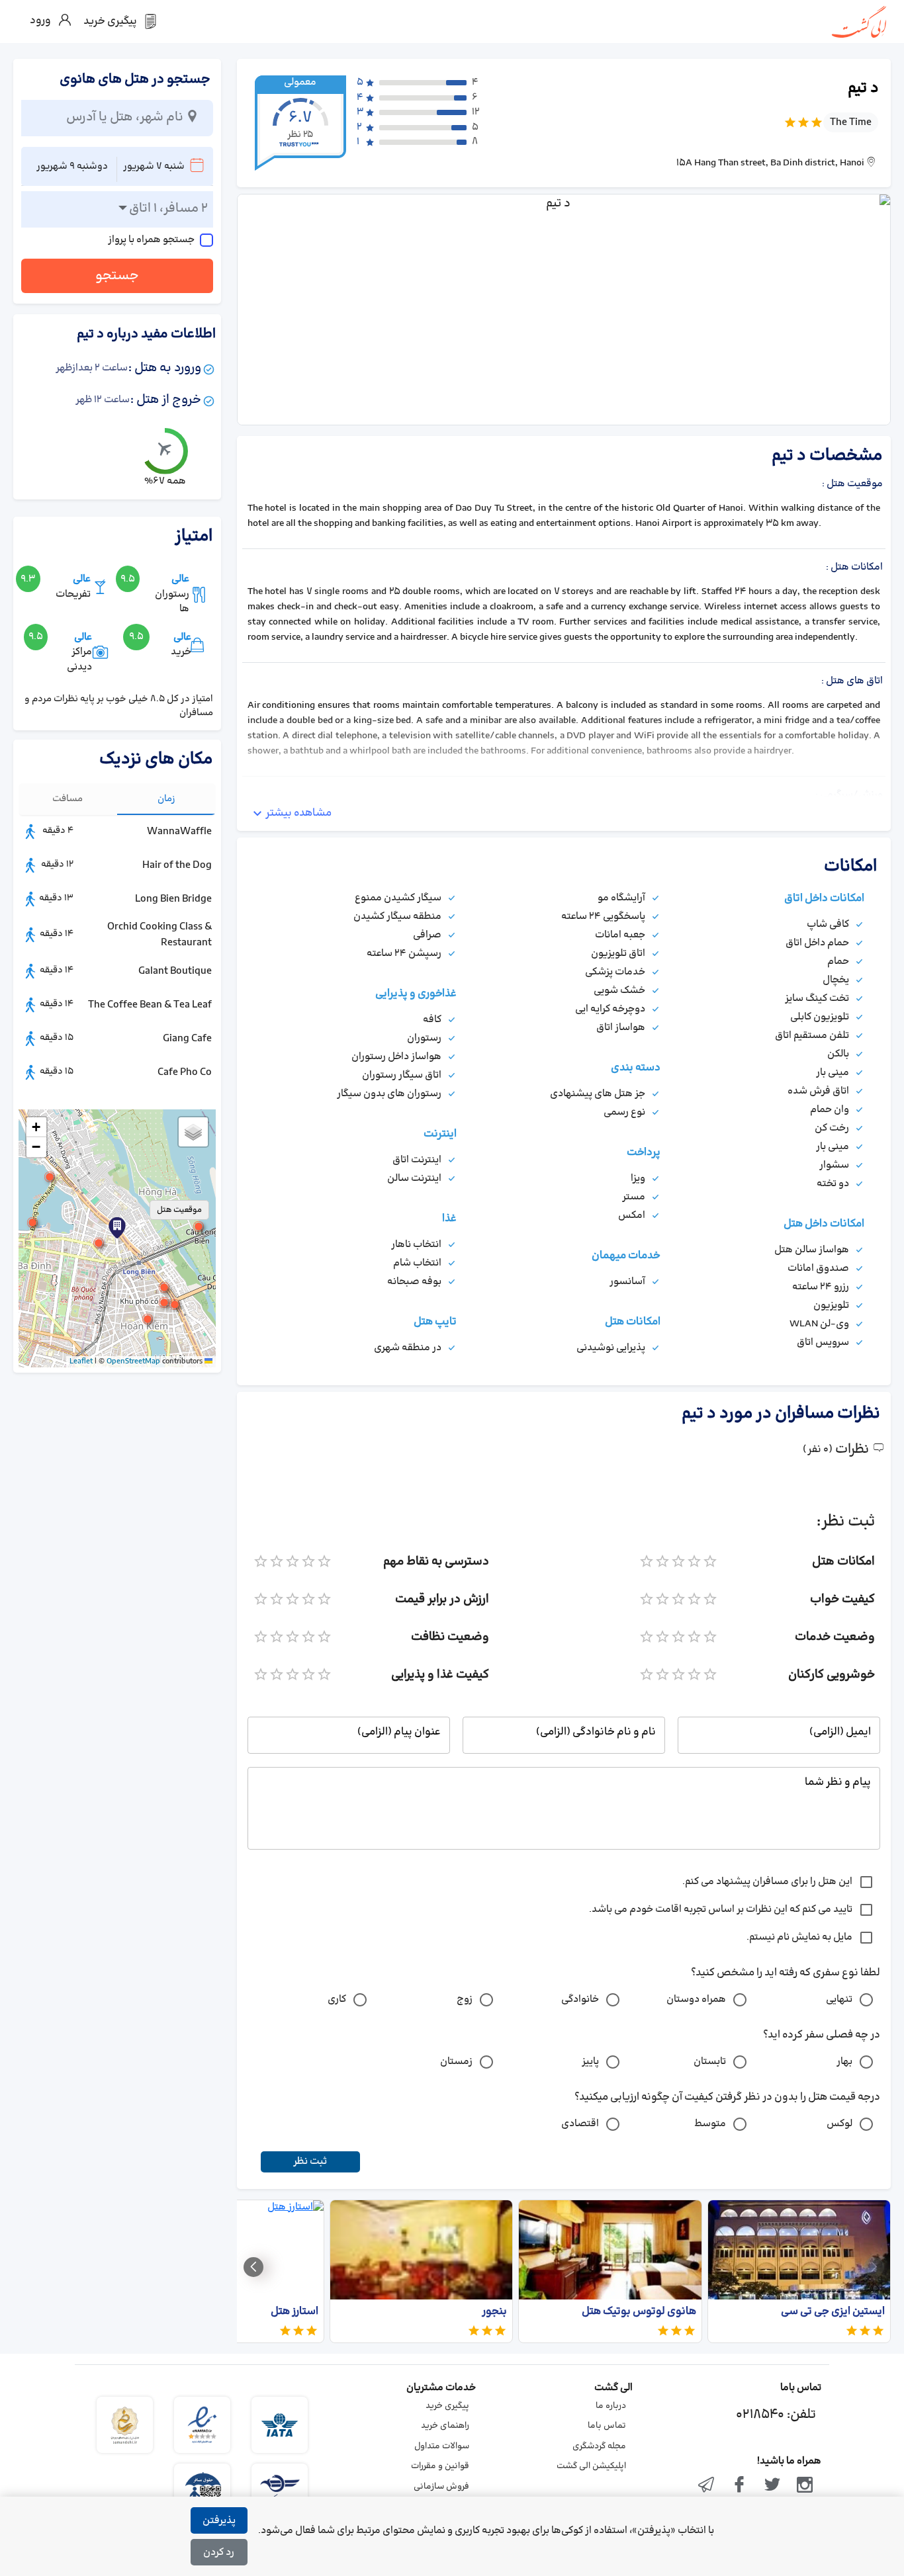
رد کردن (219, 2553)
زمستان (456, 2062)
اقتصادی (580, 2124)
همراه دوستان (696, 1999)
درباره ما (611, 2406)
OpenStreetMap (133, 1361)
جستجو (117, 276)
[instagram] (805, 2486)
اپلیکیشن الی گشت (591, 2466)
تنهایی (839, 1999)
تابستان (710, 2062)
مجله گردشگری (599, 2446)
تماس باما (607, 2426)
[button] (99, 1243)
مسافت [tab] (68, 799)
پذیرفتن (219, 2521)
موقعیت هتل (179, 1210)
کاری (337, 1999)
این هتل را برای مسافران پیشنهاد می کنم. (767, 1882)
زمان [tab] (166, 799)
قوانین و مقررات (440, 2466)
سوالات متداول (442, 2446)
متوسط (710, 2124)
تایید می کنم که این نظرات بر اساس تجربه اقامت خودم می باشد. (721, 1910)
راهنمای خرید (445, 2426)
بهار (844, 2062)
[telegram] (707, 2486)
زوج (465, 1999)
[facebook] (739, 2486)
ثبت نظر (310, 2162)
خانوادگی (580, 1999)
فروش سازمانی (441, 2487)
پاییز (590, 2062)
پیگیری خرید (447, 2406)
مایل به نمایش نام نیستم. (799, 1937)
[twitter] (772, 2486)
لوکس (839, 2124)
